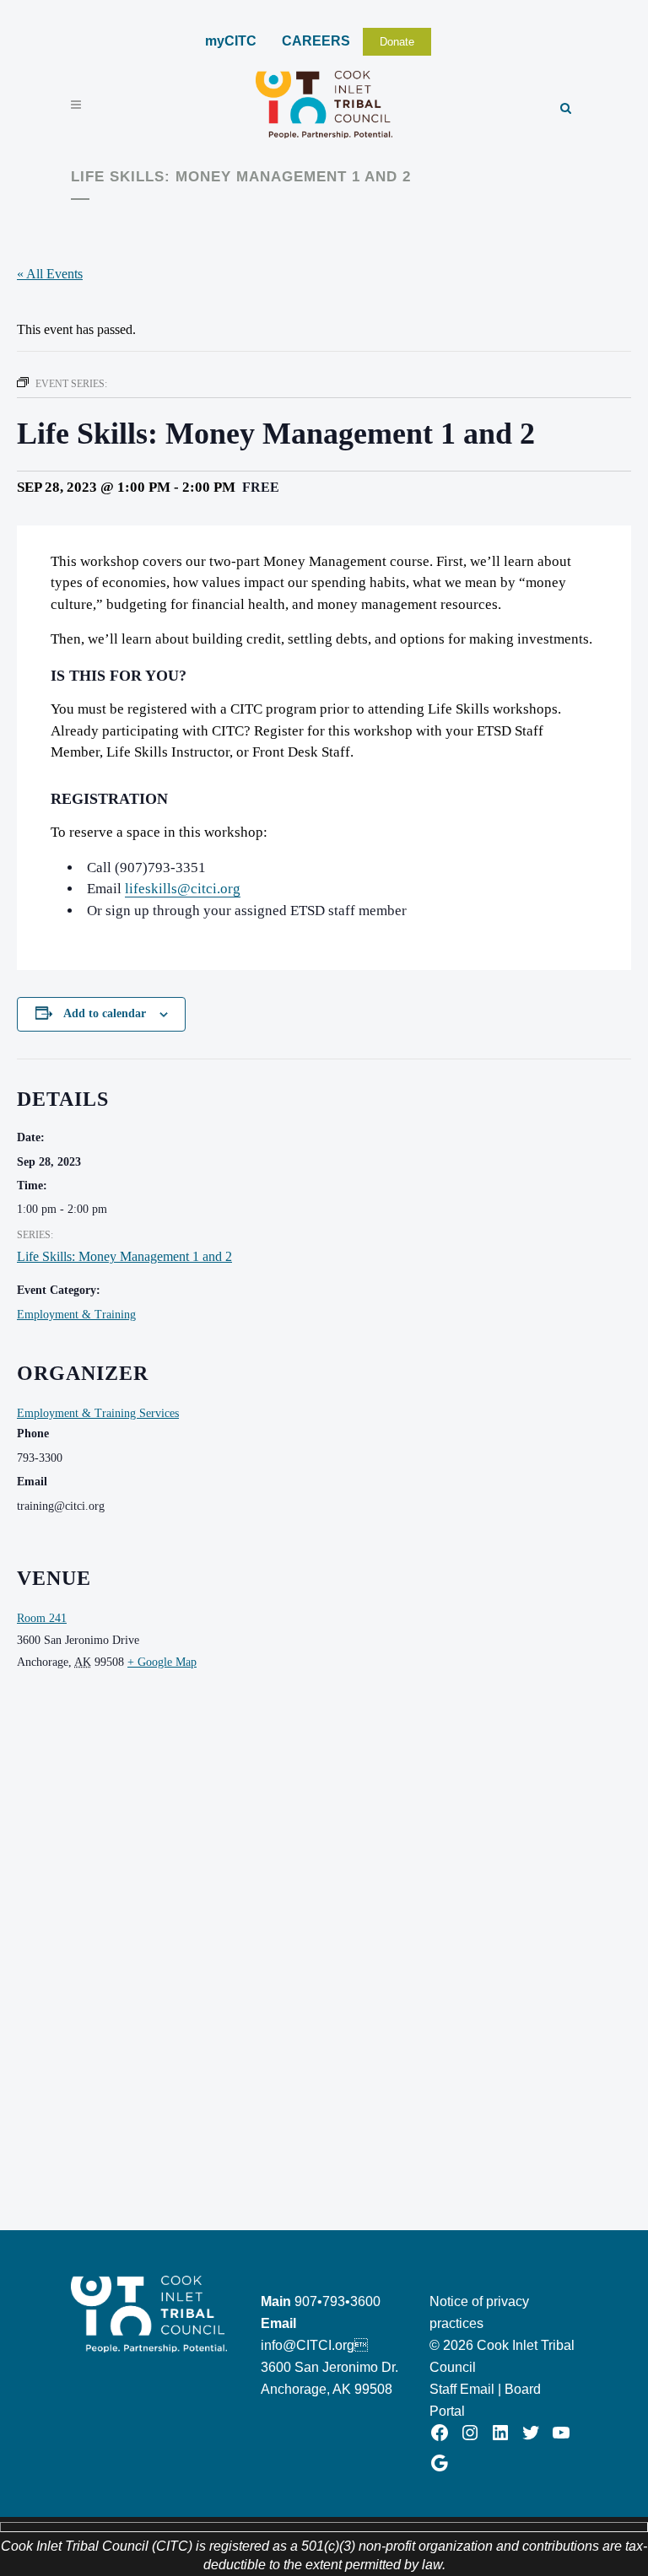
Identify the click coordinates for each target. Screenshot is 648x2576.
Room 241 (42, 1618)
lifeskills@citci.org (183, 889)
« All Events (50, 274)
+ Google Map (162, 1662)
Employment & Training (76, 1315)
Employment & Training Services (98, 1413)
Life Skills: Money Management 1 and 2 (124, 1256)
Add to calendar (105, 1013)
